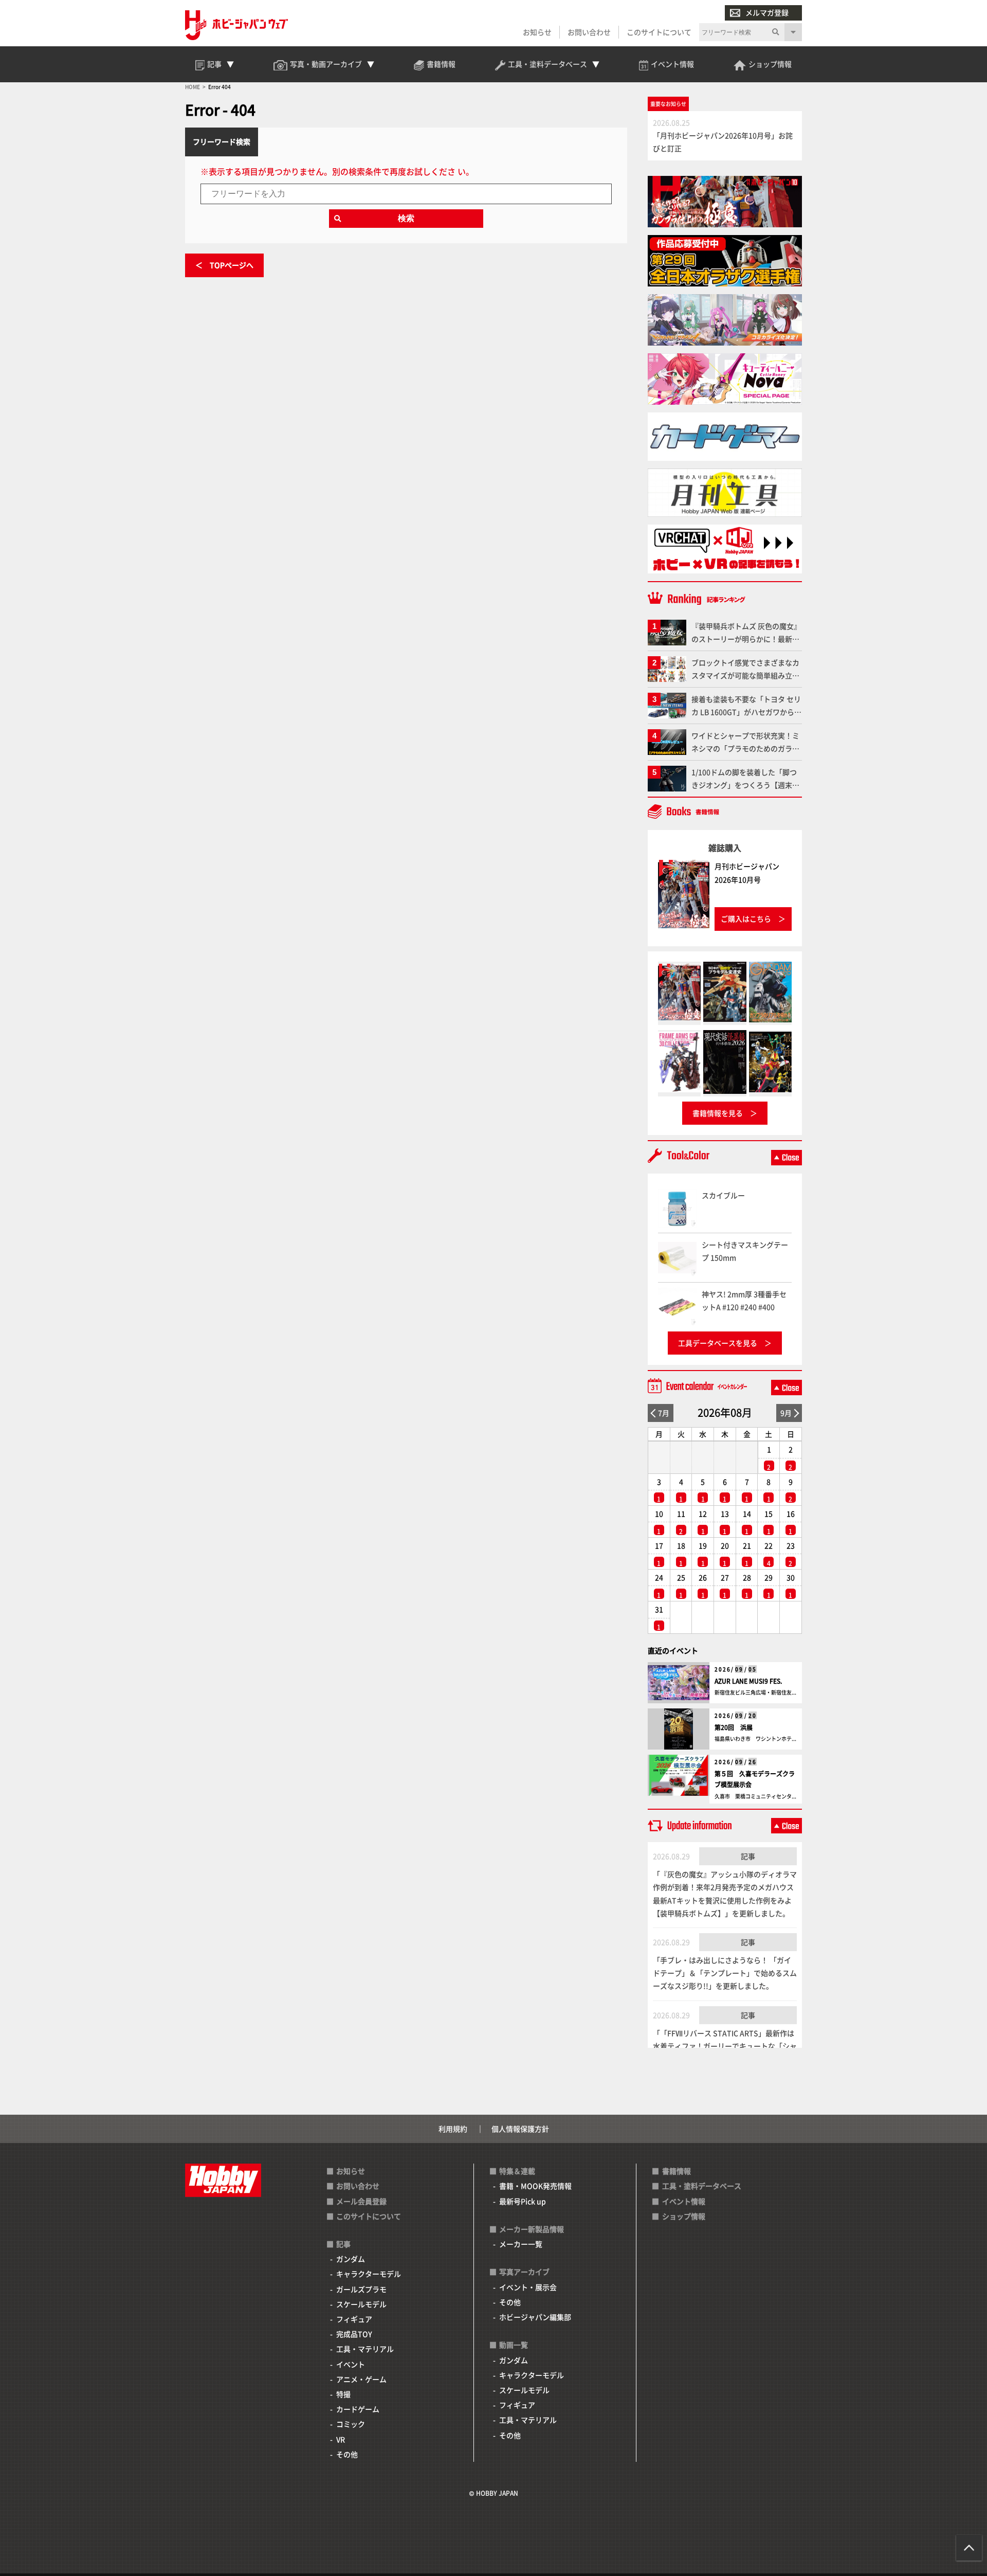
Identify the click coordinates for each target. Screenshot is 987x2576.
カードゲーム (358, 2409)
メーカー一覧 (521, 2244)
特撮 (343, 2394)
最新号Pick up (523, 2201)
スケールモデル (361, 2304)
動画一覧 (514, 2345)
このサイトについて (659, 32)
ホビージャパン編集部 (535, 2317)
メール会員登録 (361, 2201)
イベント (351, 2364)
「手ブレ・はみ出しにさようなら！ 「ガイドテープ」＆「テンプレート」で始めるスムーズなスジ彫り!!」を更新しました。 (725, 1973)
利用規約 (453, 2129)
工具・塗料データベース (702, 2186)
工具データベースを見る (718, 1343)
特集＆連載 (517, 2171)
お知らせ (537, 32)
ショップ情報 (684, 2216)
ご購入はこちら (746, 918)
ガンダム (351, 2259)
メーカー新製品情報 (532, 2229)
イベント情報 (684, 2201)
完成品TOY (354, 2334)
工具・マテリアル (365, 2349)
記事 (748, 1856)
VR (341, 2439)
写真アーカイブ (524, 2272)
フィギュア (354, 2319)
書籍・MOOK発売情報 (535, 2186)
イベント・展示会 (528, 2287)
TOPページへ (232, 265)
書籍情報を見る (718, 1113)
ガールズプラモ (361, 2289)
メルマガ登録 (767, 12)
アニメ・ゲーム (361, 2379)
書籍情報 (677, 2171)
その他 (347, 2454)
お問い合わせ (589, 32)
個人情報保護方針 (520, 2129)
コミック (351, 2424)
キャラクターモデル (369, 2274)
